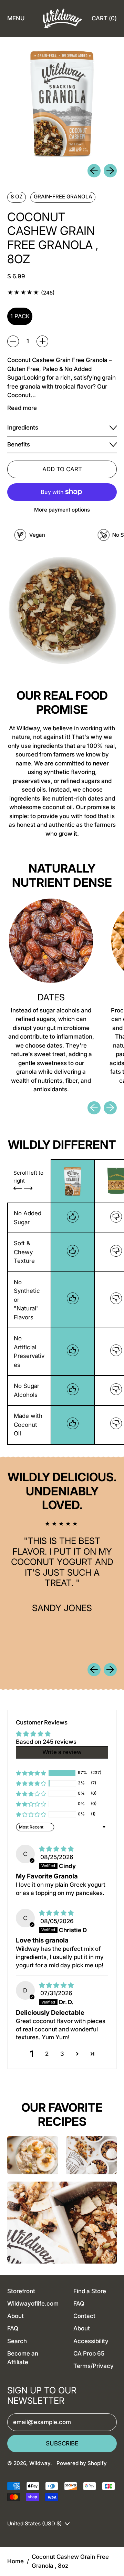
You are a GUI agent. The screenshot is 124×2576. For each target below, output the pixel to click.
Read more (22, 408)
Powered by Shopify (82, 2463)
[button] (31, 1773)
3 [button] (62, 2054)
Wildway (40, 2463)
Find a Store (90, 2291)
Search (17, 2341)
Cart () (104, 20)
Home (15, 2561)
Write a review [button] (62, 1752)
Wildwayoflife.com (33, 2304)
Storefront (21, 2291)
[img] (56, 1849)
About (15, 2316)
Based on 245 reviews (46, 1742)
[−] (13, 341)
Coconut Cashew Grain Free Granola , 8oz (70, 2561)
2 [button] (47, 2054)
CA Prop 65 (89, 2353)
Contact (84, 2316)
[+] (42, 341)
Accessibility (91, 2341)
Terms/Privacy (94, 2366)
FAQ (13, 2328)
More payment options (62, 510)
